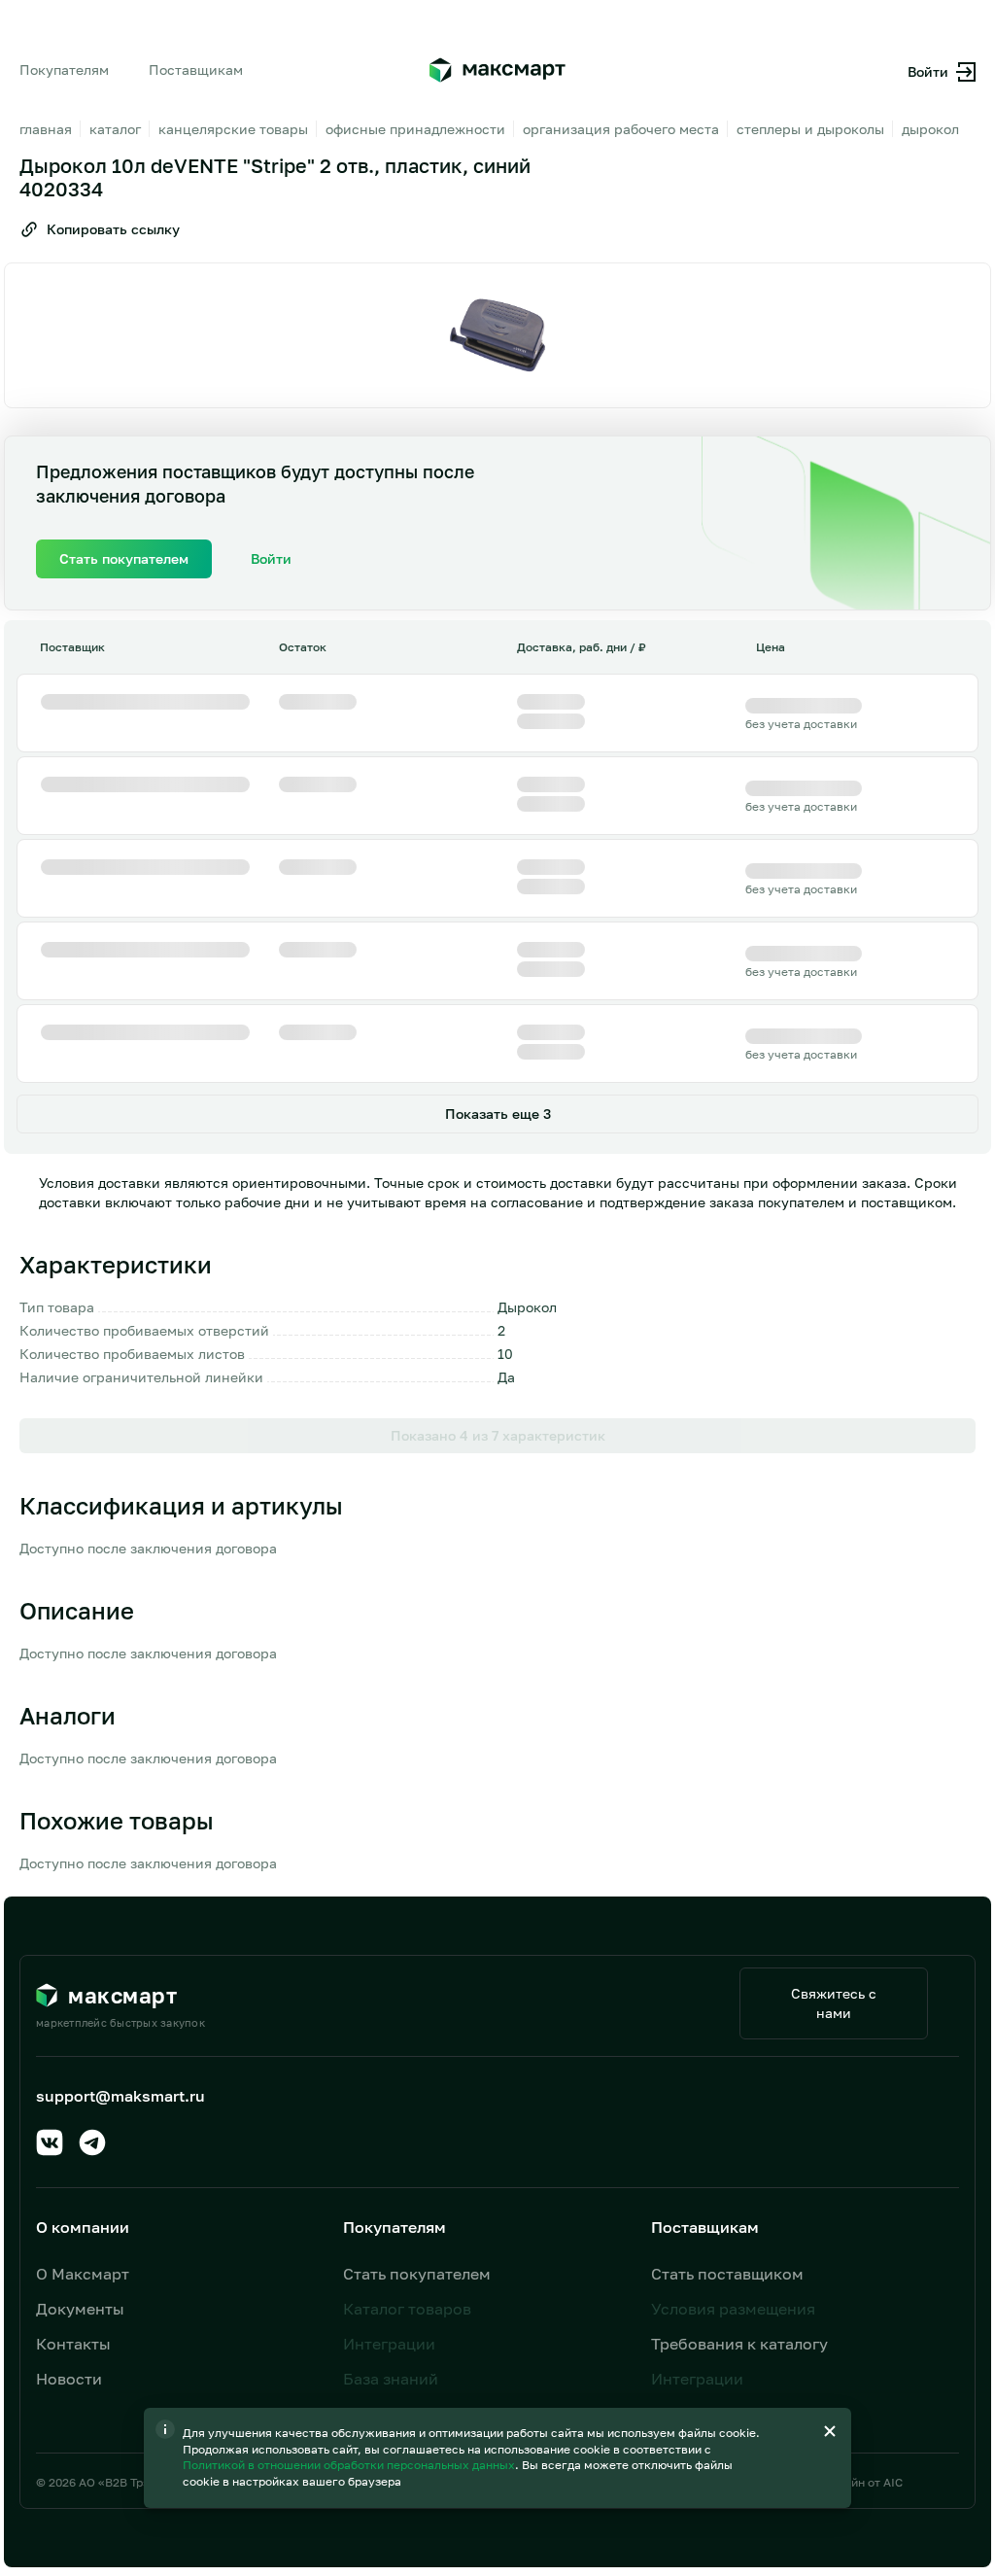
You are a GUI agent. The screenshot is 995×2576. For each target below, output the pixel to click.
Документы (80, 2309)
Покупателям (64, 70)
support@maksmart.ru (120, 2096)
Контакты (73, 2344)
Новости (69, 2379)
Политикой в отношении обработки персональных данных (350, 2465)
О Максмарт (83, 2274)
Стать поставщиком (727, 2274)
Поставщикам (196, 70)
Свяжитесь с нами (834, 2003)
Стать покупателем (417, 2274)
